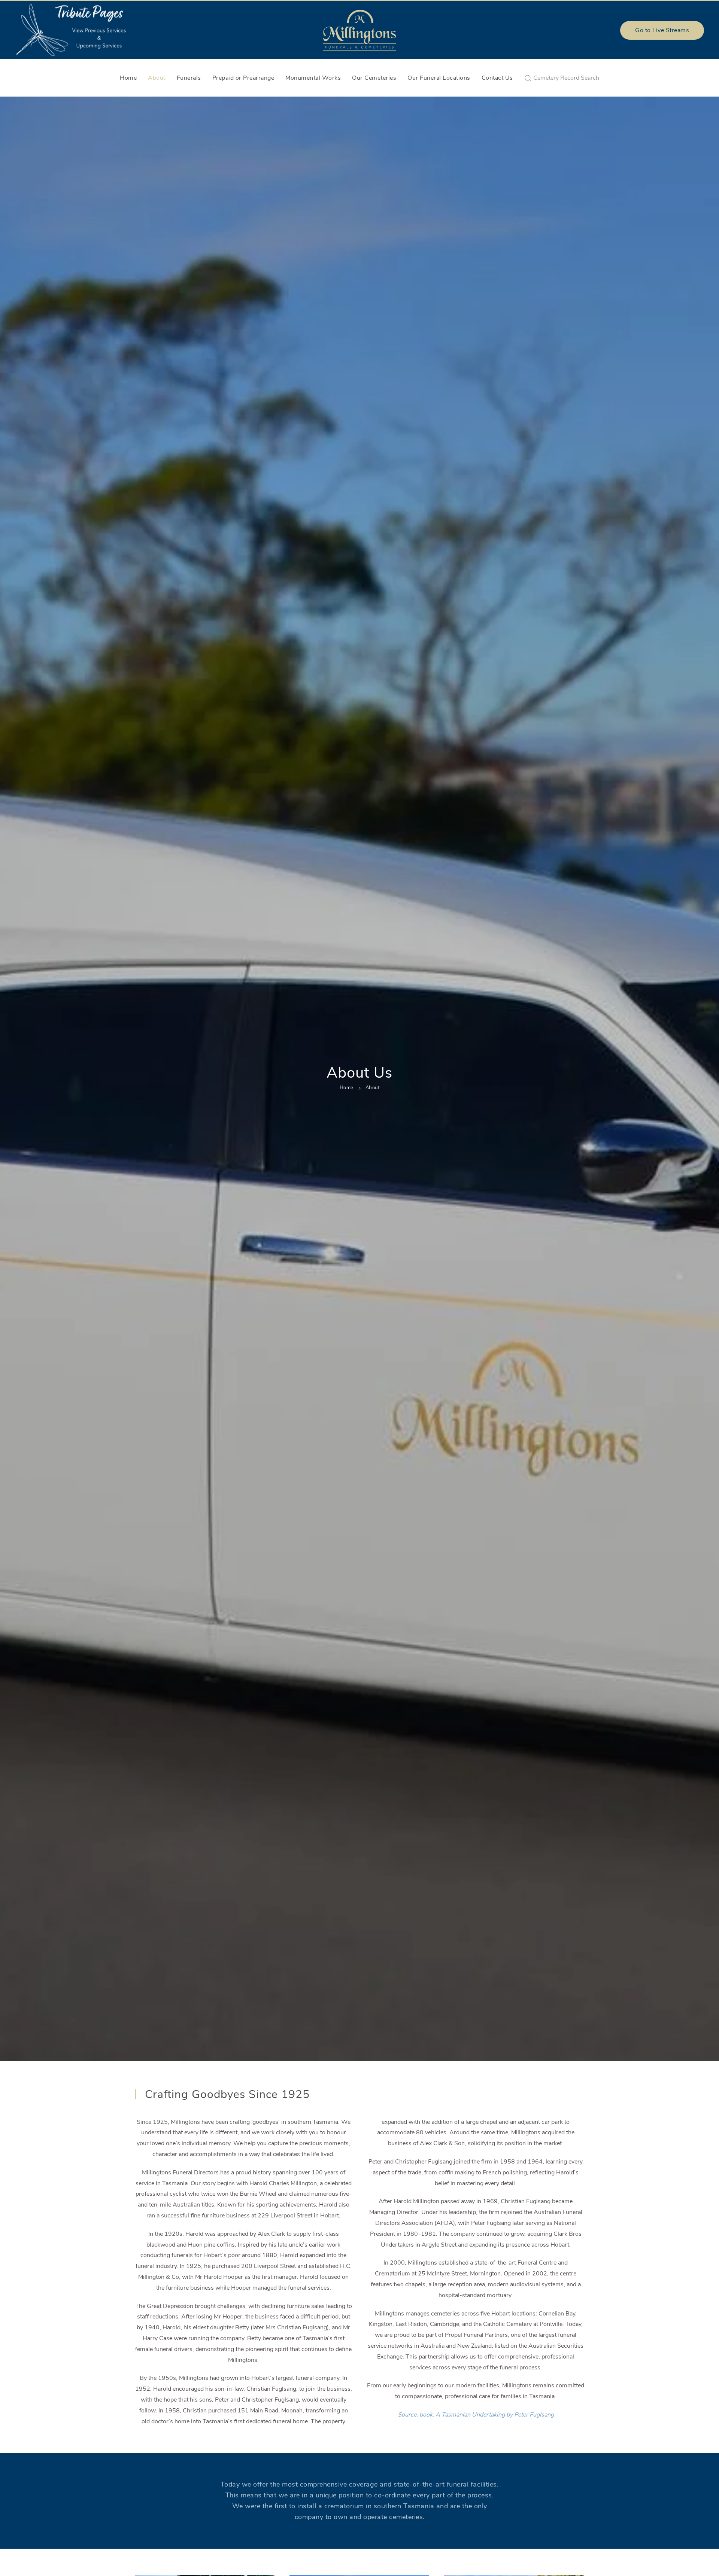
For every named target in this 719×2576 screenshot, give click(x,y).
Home (128, 78)
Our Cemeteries (374, 78)
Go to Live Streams (662, 30)
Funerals (189, 78)
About (157, 78)
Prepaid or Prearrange (243, 78)
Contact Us (497, 78)
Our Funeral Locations (439, 78)
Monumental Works (313, 78)
